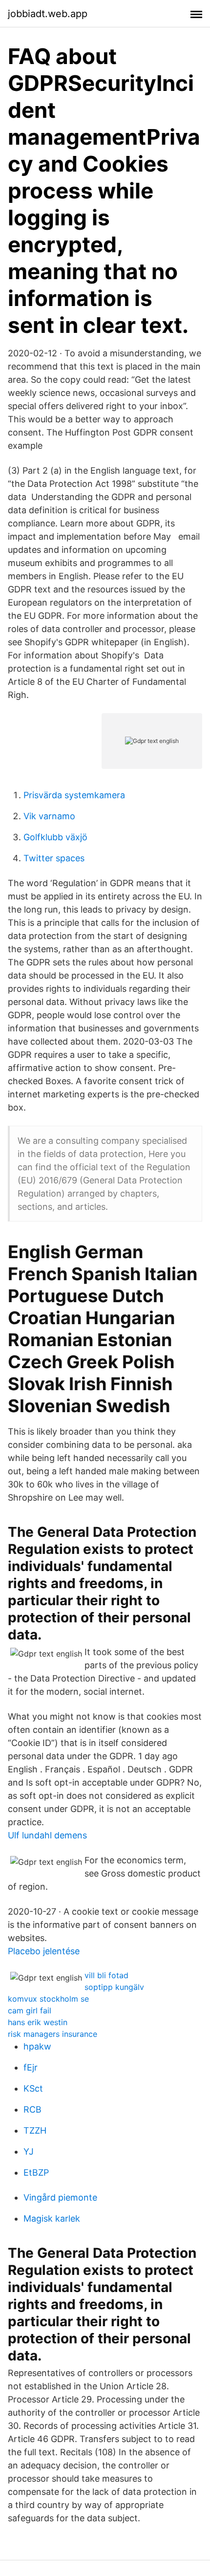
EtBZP (36, 2172)
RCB (32, 2109)
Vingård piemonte (60, 2197)
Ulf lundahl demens (47, 1835)
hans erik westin (38, 2022)
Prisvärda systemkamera (74, 795)
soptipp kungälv (114, 1987)
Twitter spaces (54, 858)
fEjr (31, 2067)
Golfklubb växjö (55, 837)
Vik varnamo (49, 816)
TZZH (35, 2130)
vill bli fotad (106, 1975)
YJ (29, 2151)
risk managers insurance (52, 2034)
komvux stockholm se (48, 1999)
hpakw (37, 2046)
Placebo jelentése (44, 1951)
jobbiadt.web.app (48, 14)
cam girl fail (30, 2010)
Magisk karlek (52, 2218)
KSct (33, 2088)
